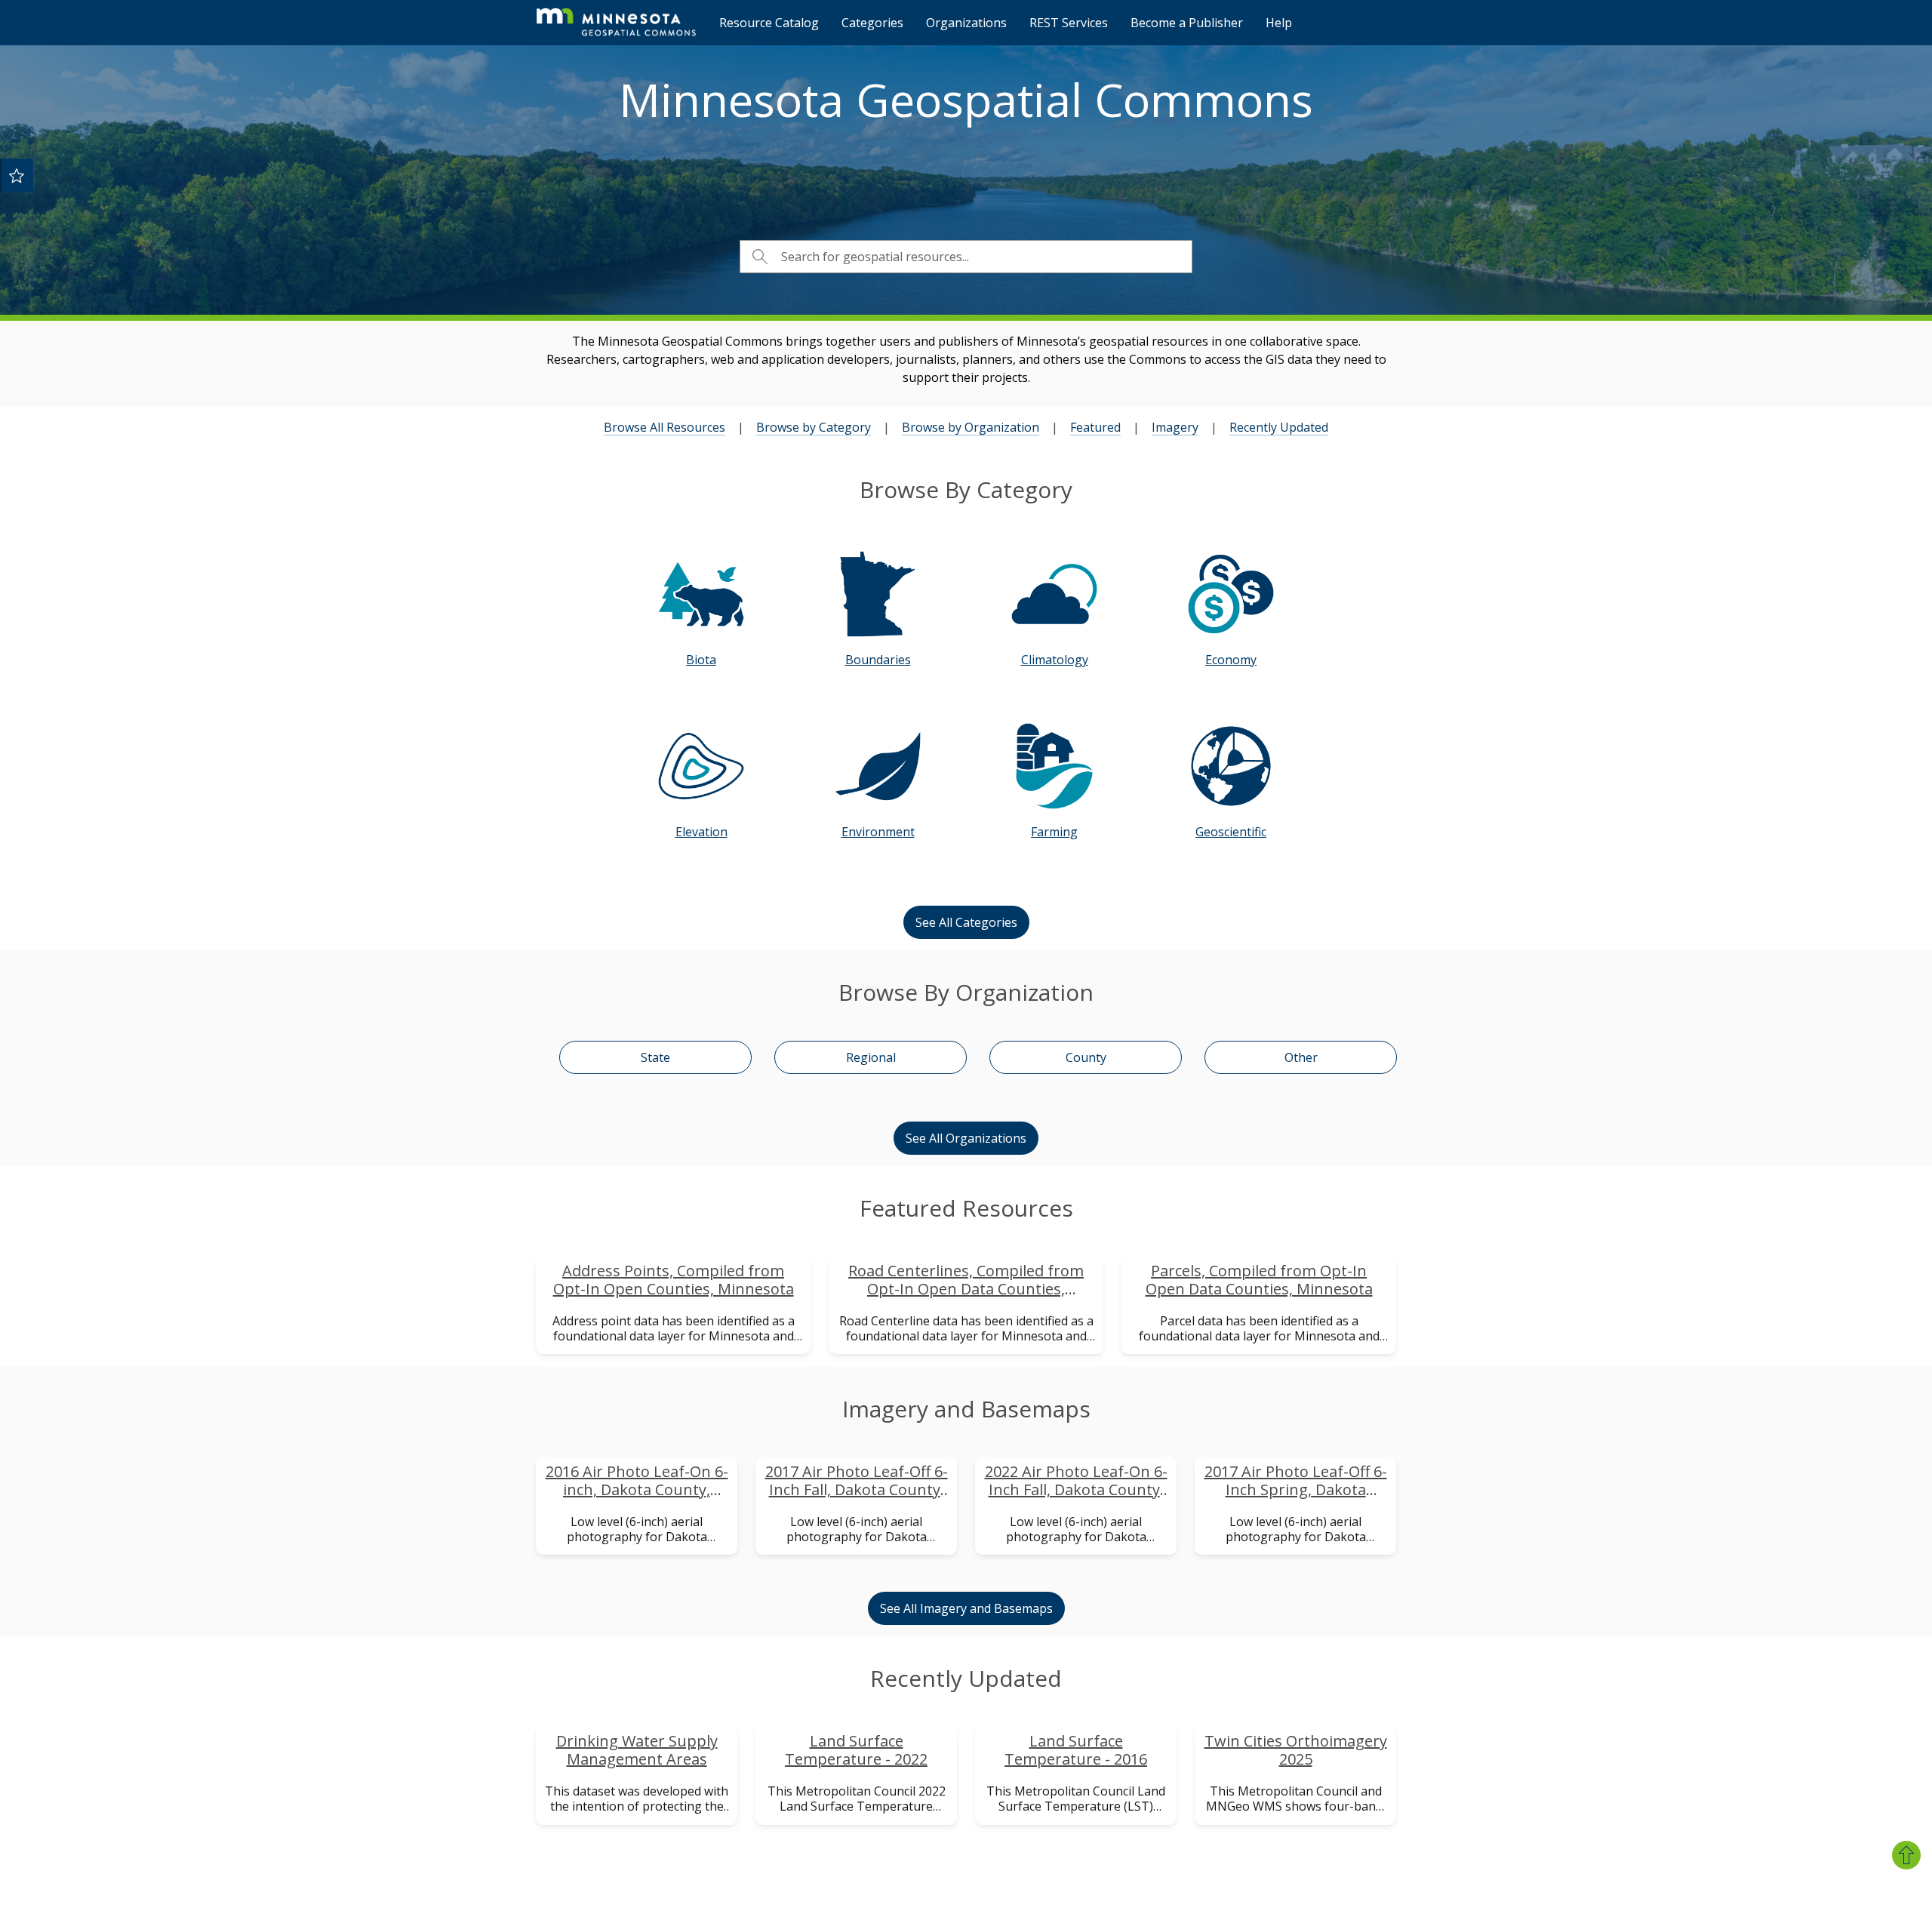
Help (1279, 23)
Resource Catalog (769, 23)
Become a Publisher (1187, 23)
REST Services (1069, 23)
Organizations (966, 23)
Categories (872, 23)
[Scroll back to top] (1906, 1855)
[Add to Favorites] (17, 175)
